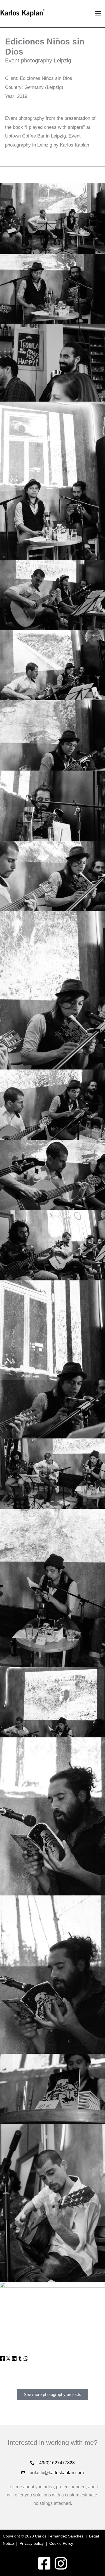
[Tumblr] (20, 2359)
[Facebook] (2, 2359)
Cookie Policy (61, 2543)
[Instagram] (61, 2563)
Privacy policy (32, 2543)
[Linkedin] (14, 2359)
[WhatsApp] (26, 2359)
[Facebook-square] (44, 2563)
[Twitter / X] (8, 2359)
